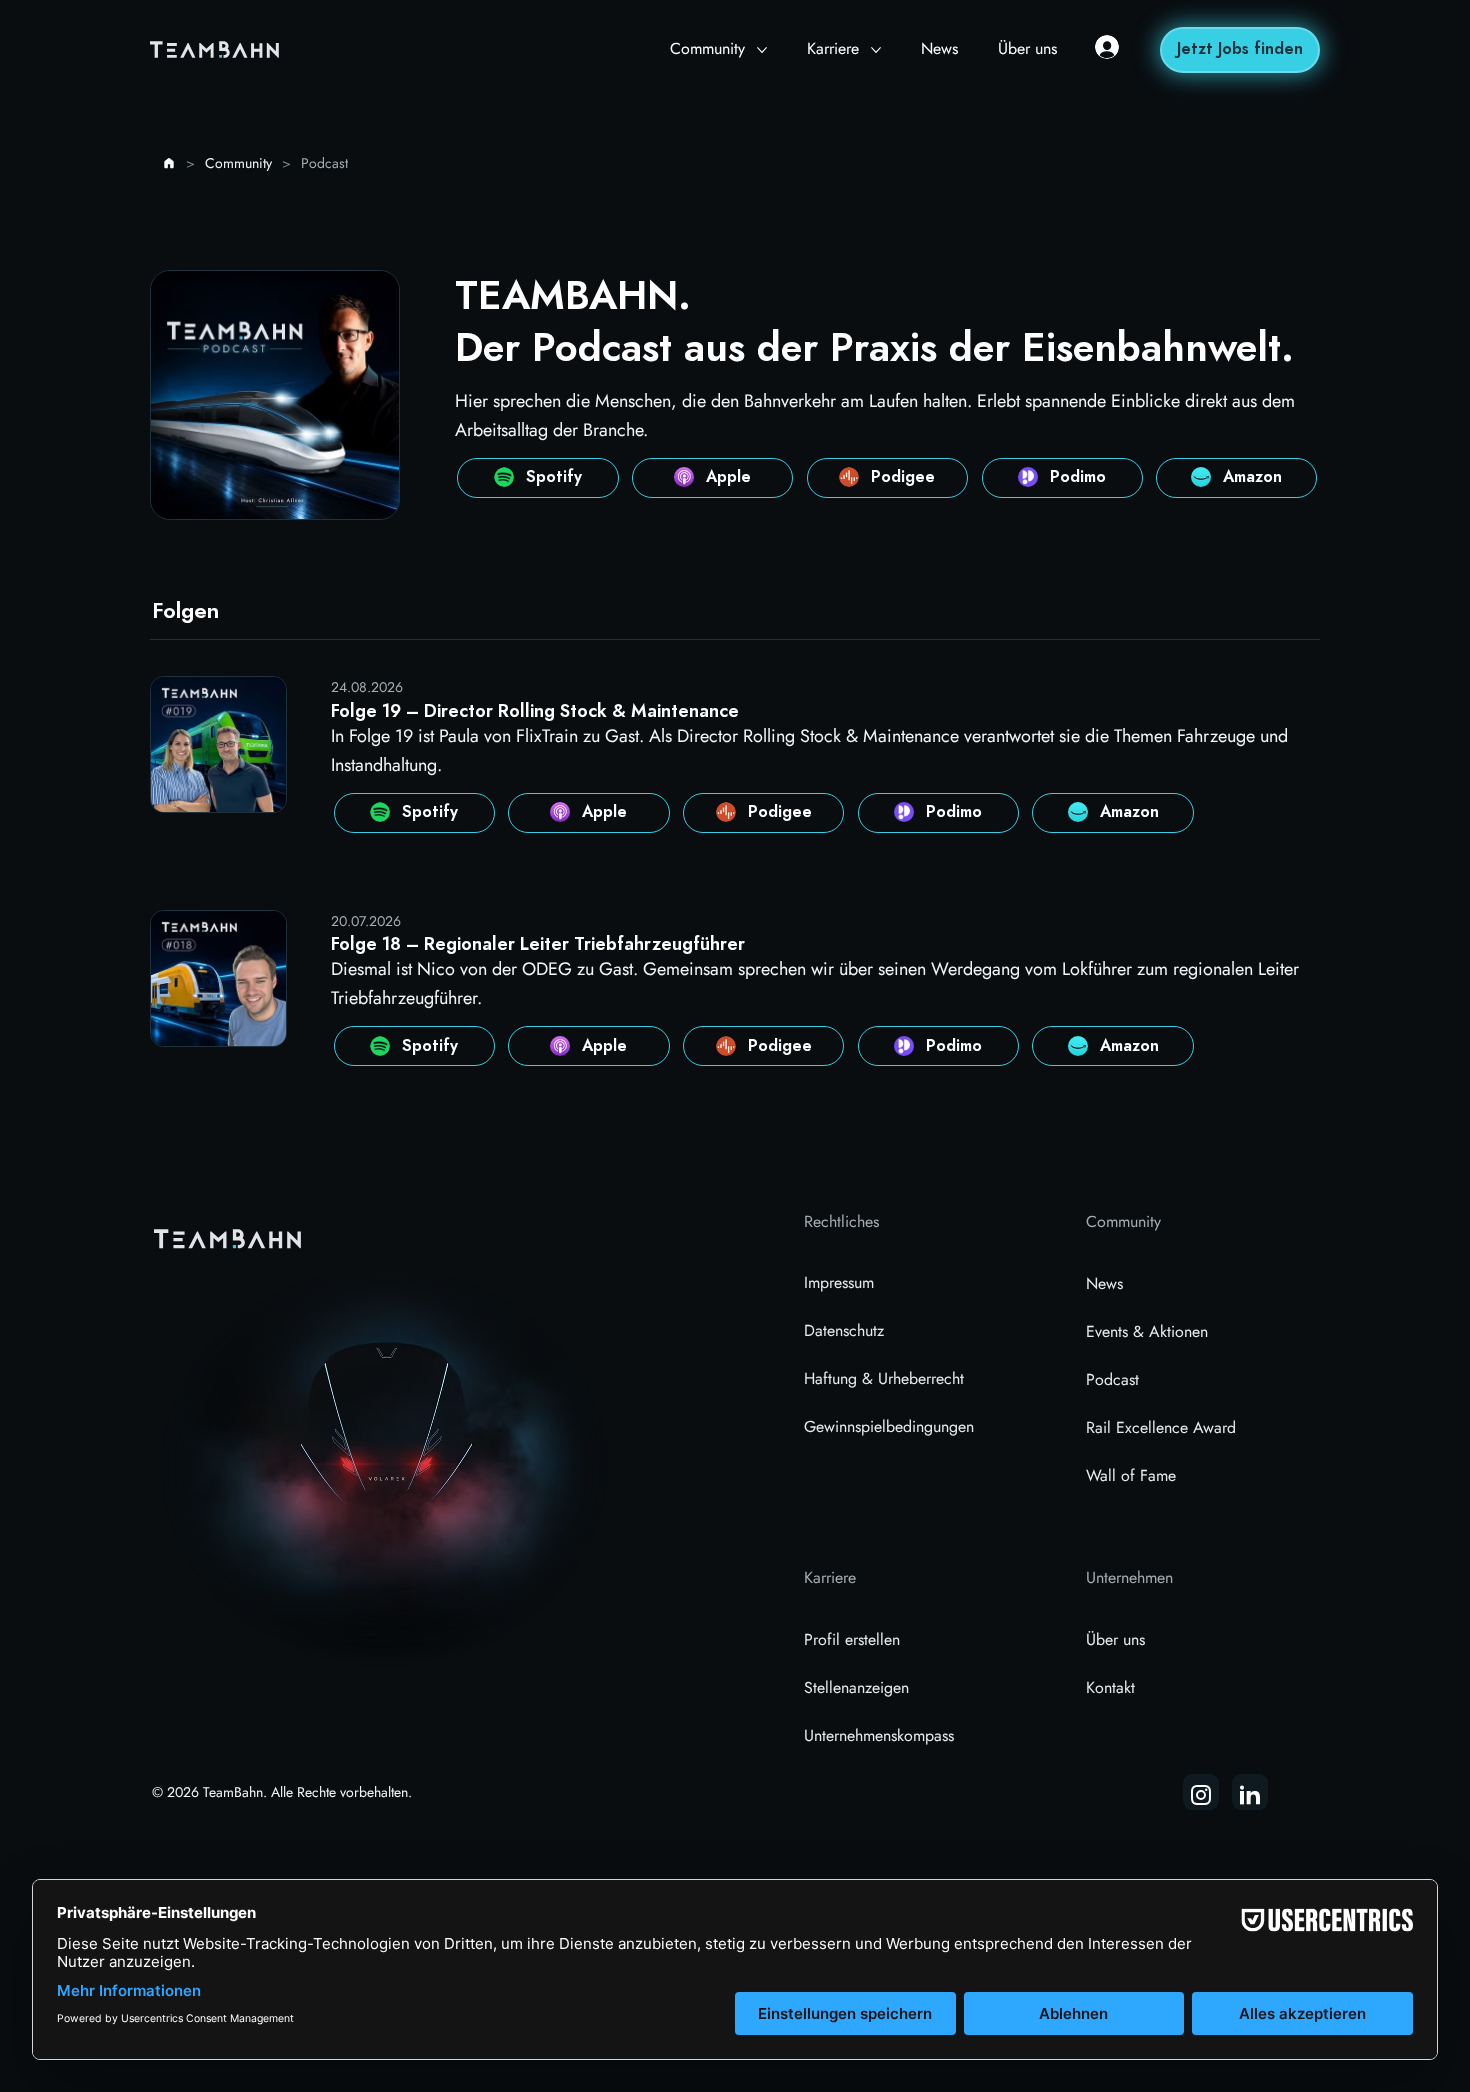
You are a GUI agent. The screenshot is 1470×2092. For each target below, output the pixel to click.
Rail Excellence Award (1161, 1427)
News (1104, 1283)
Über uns (1115, 1639)
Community (1123, 1221)
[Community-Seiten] (762, 50)
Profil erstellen (852, 1639)
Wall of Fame (1131, 1475)
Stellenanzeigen (856, 1687)
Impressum (839, 1282)
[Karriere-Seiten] (876, 50)
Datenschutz (844, 1330)
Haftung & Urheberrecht (884, 1378)
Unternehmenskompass (879, 1735)
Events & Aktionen (1147, 1331)
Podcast (1112, 1379)
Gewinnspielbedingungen (889, 1426)
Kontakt (1110, 1687)
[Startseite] (169, 163)
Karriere (830, 1577)
